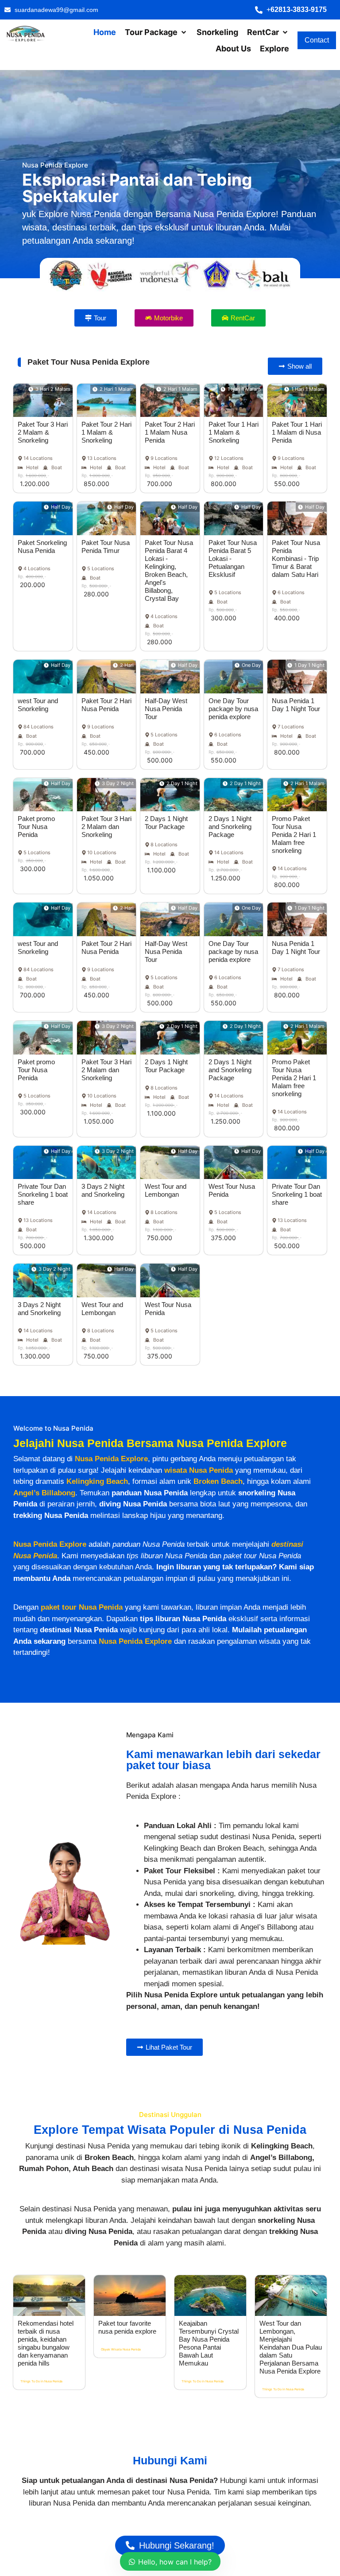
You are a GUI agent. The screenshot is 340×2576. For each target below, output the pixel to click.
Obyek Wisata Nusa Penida (121, 2349)
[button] (295, 10)
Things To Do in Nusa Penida (41, 2381)
